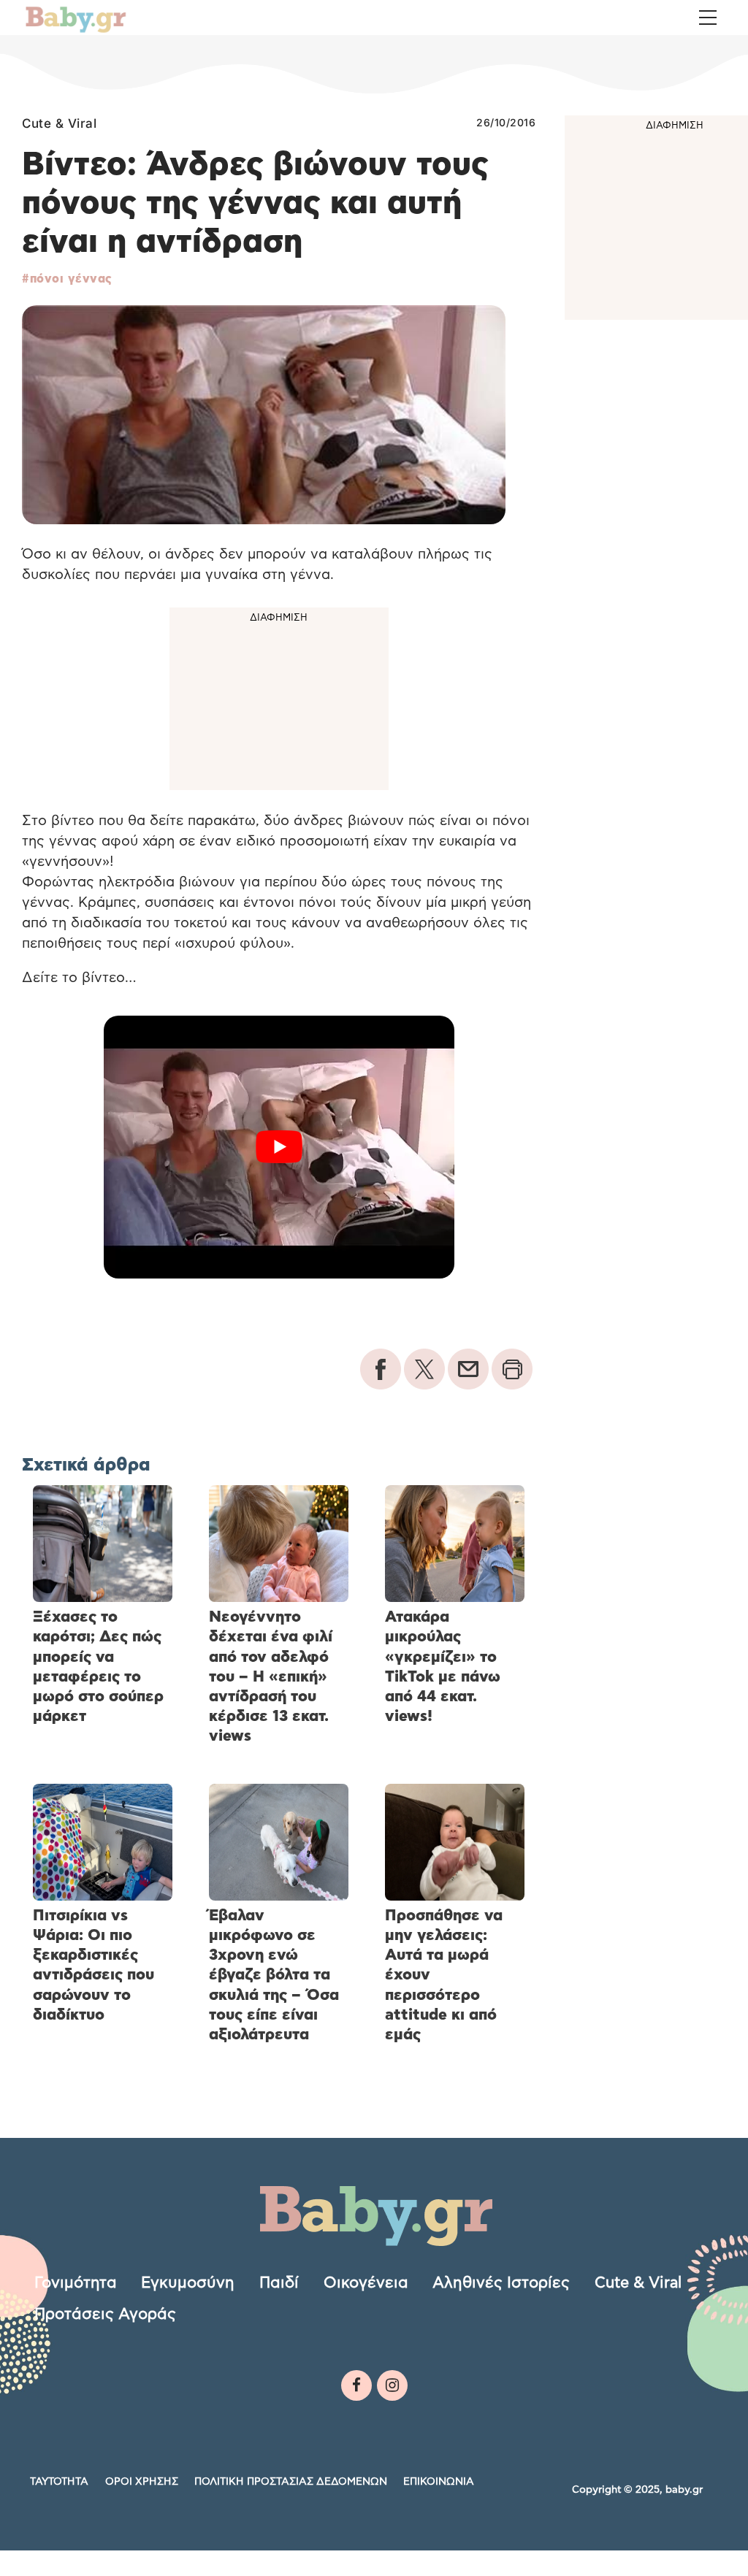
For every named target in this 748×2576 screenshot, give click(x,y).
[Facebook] (356, 2385)
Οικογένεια (366, 2283)
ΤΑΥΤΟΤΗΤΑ (59, 2482)
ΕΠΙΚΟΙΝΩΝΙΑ (439, 2482)
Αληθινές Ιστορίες (501, 2283)
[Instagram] (392, 2385)
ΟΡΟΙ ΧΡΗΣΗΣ (142, 2482)
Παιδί (279, 2283)
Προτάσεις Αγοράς (105, 2314)
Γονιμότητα (76, 2283)
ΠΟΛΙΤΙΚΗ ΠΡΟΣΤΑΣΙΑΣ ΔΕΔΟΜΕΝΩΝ (291, 2482)
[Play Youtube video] (279, 1147)
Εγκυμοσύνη (188, 2283)
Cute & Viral (59, 123)
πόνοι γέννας (71, 279)
